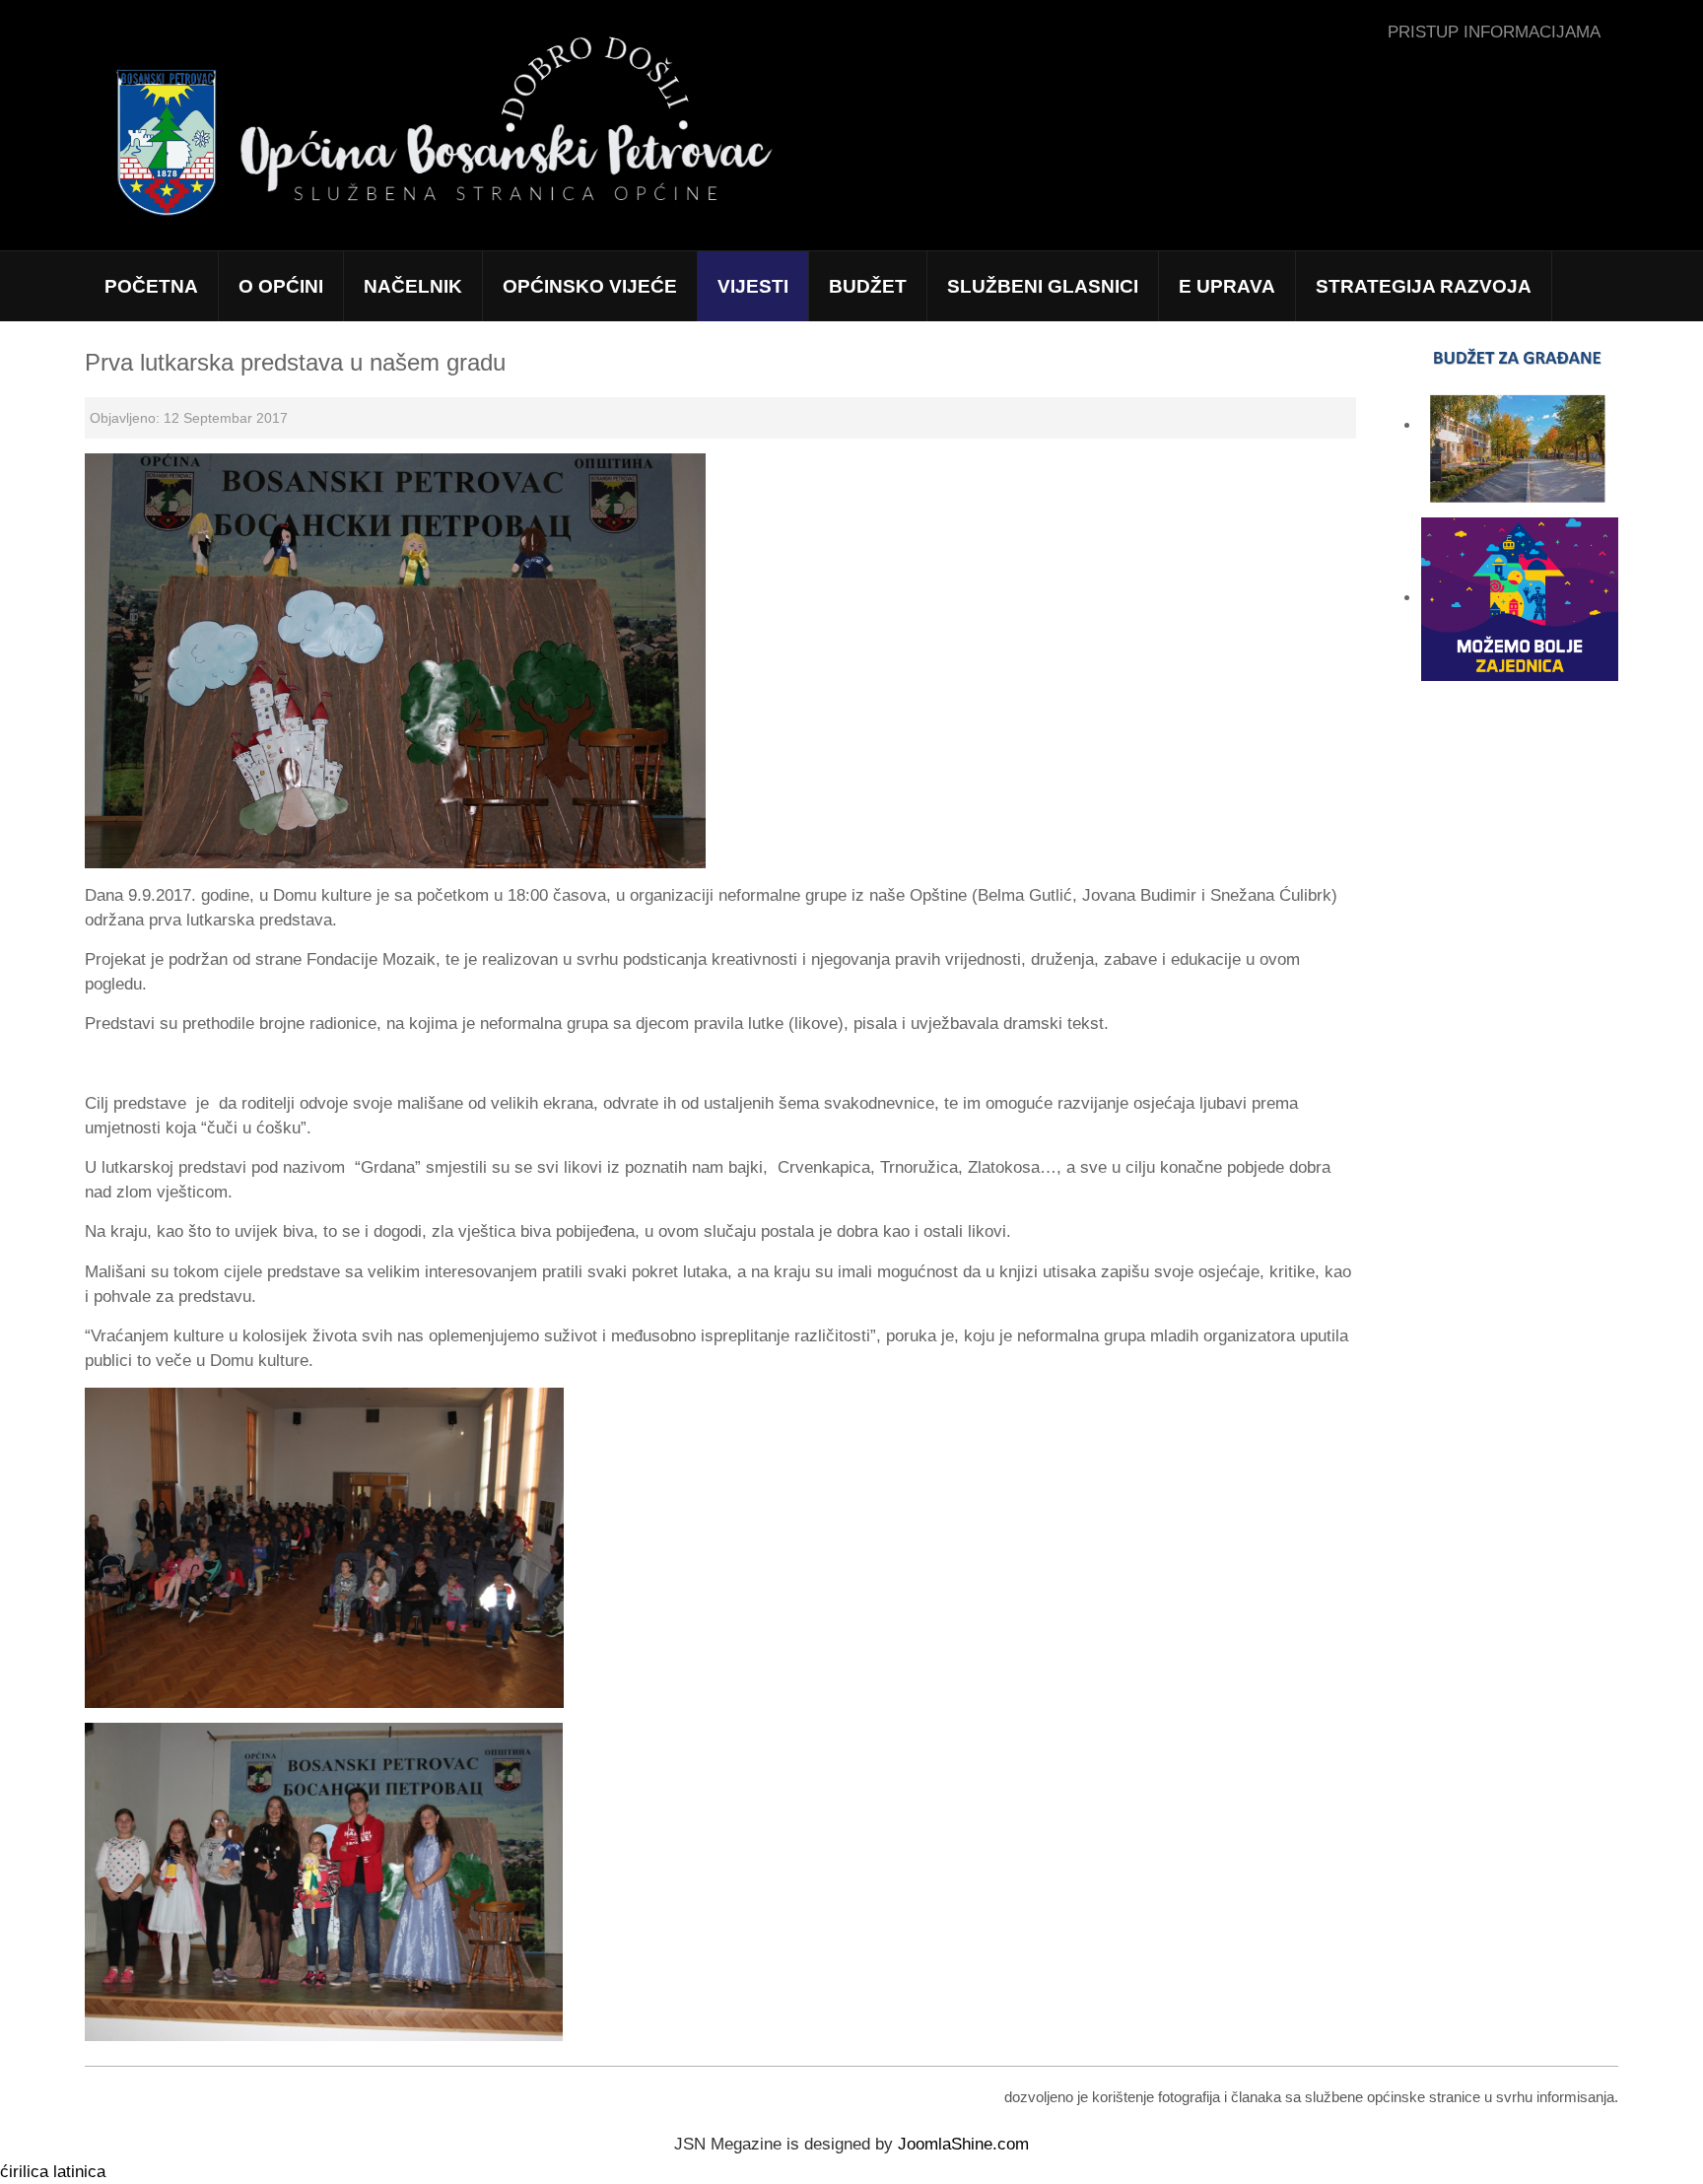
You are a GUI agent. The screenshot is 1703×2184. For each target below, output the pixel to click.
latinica (79, 2172)
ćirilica (24, 2172)
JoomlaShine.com (963, 2144)
